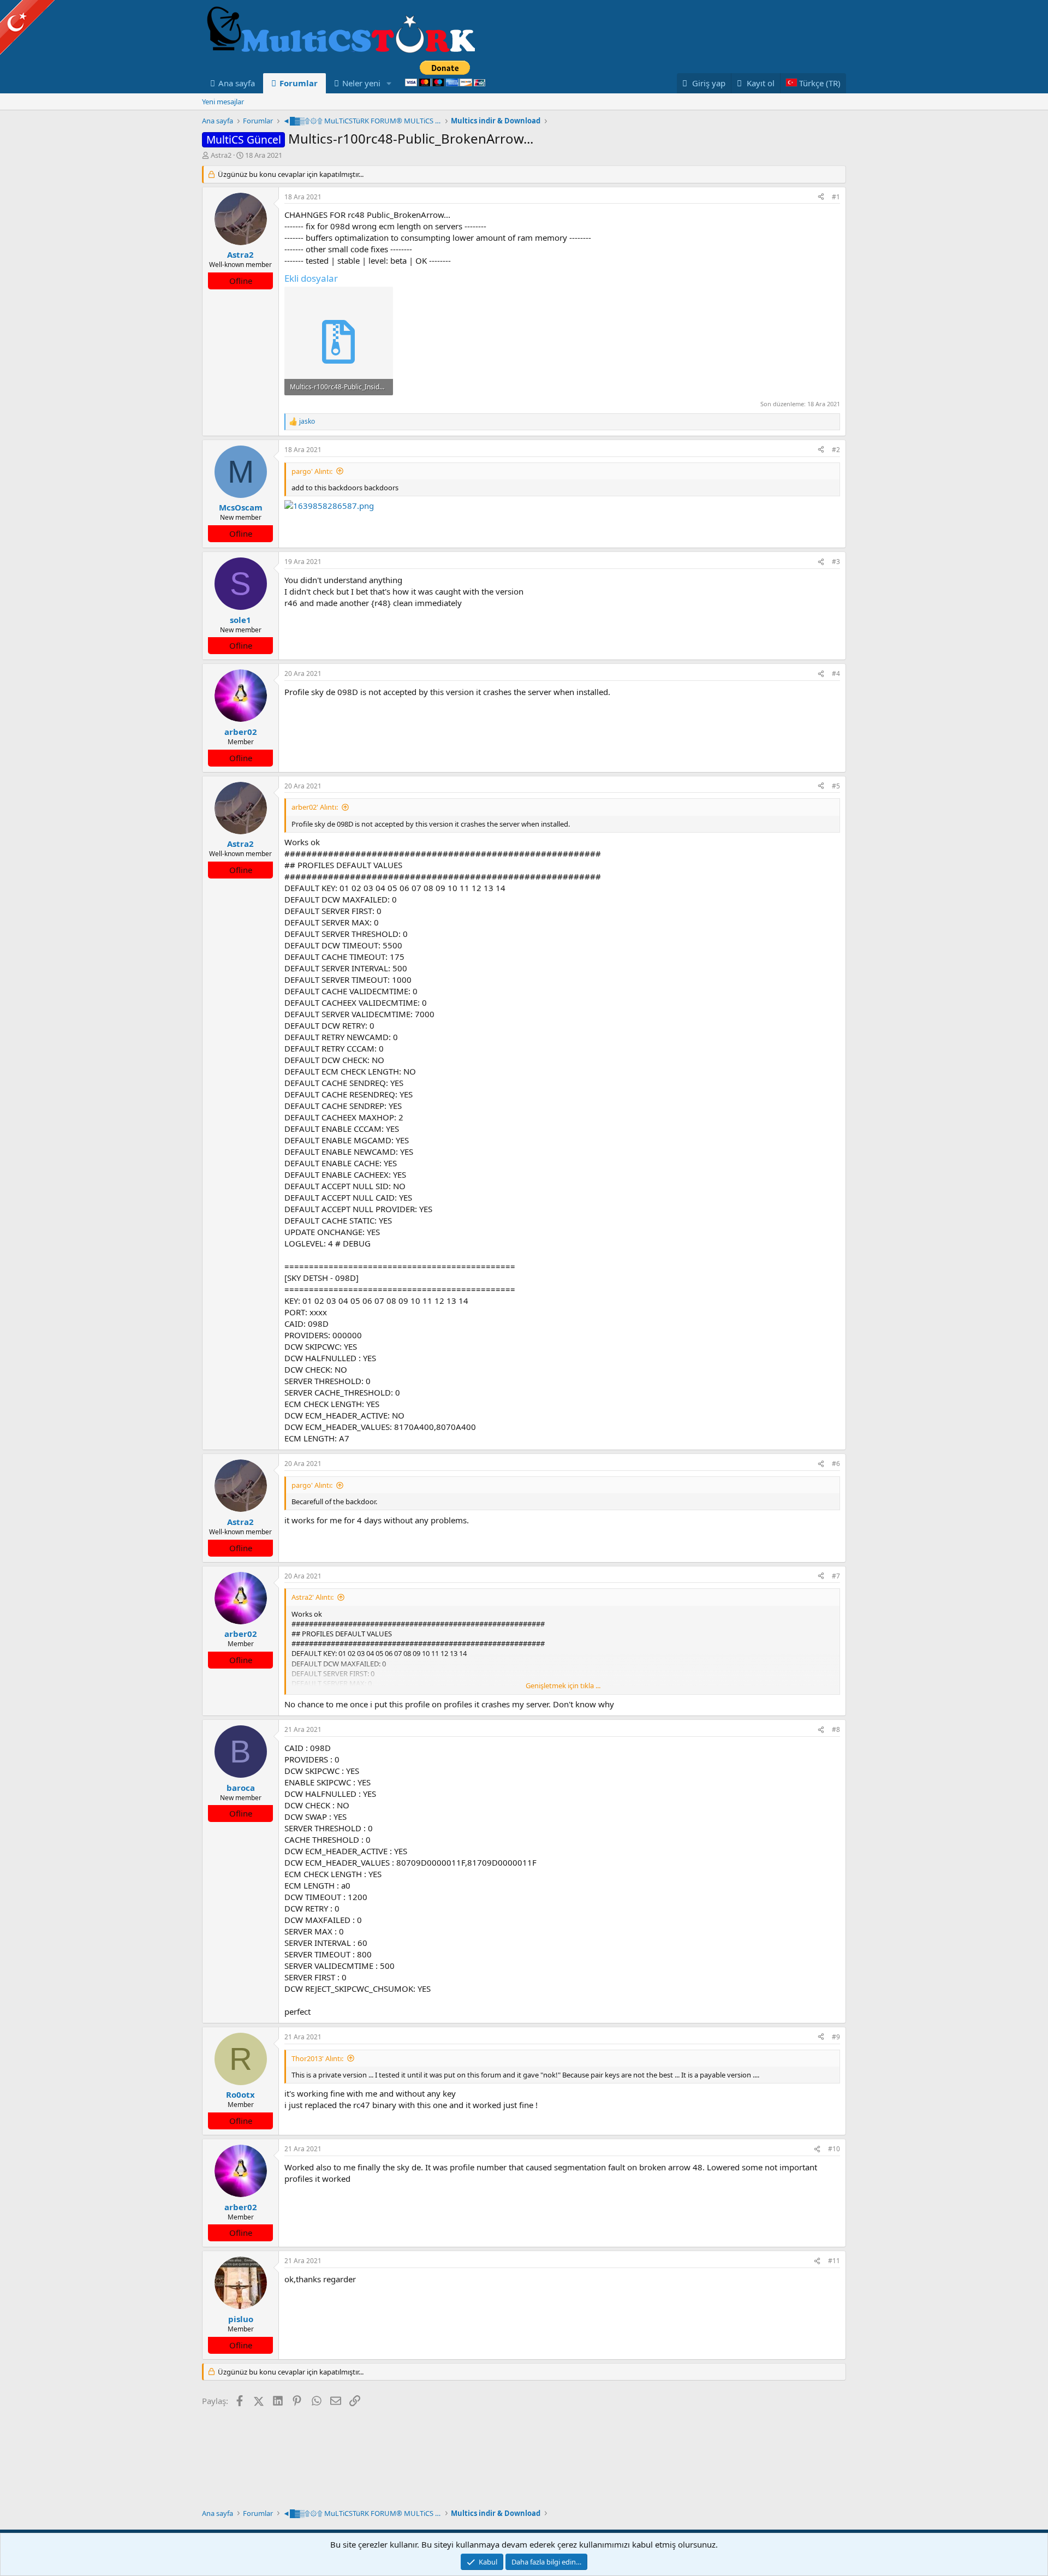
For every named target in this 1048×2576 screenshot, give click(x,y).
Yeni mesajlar (223, 102)
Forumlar (299, 83)
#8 (836, 1729)
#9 (836, 2037)
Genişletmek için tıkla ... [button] (563, 1685)
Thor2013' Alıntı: (317, 2058)
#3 (836, 562)
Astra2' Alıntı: (312, 1597)
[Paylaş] (821, 197)
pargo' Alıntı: (312, 471)
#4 (836, 673)
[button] (389, 83)
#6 (836, 1464)
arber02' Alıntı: (315, 807)
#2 (836, 450)
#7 (836, 1576)
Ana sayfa (237, 83)
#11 (834, 2261)
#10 (834, 2149)
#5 (836, 786)
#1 (836, 197)
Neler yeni (361, 83)
